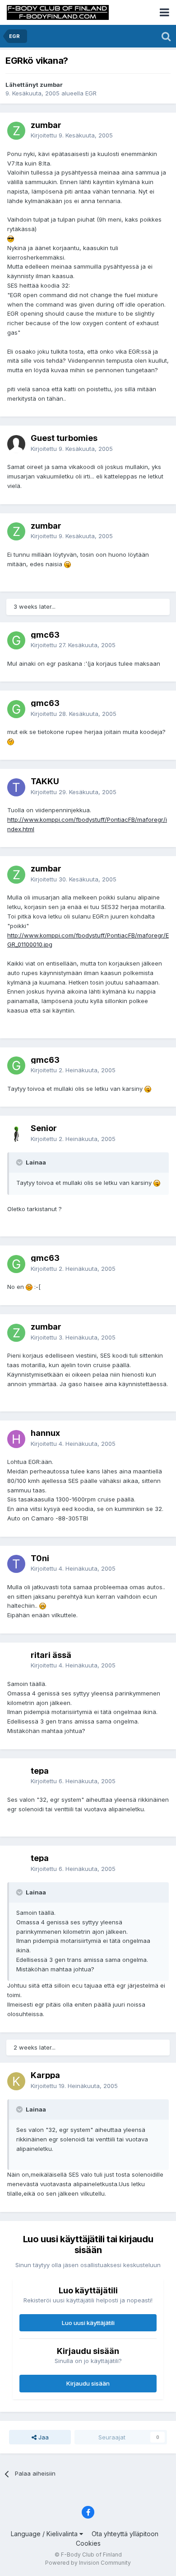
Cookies (88, 2543)
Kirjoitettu (72, 135)
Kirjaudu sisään (88, 2383)
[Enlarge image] (11, 238)
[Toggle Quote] (20, 1162)
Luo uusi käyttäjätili (88, 2323)
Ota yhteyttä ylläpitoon (125, 2534)
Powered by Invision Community (88, 2563)
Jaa (43, 2437)
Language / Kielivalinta (45, 2534)
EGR (91, 93)
